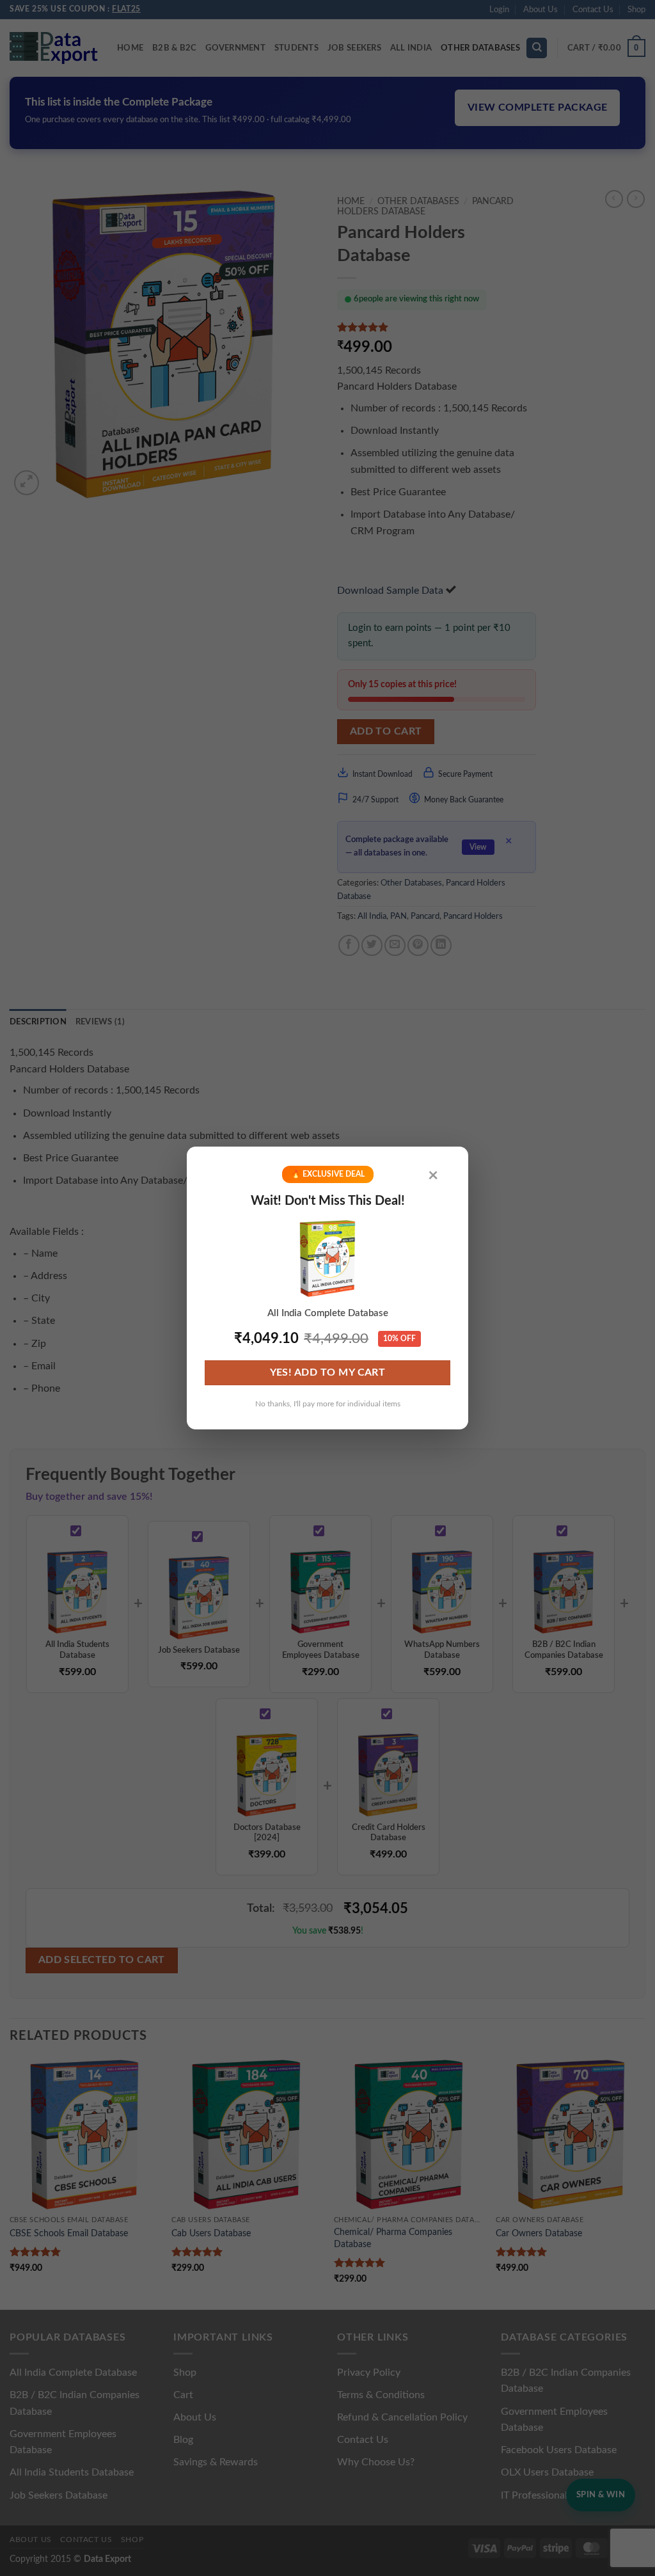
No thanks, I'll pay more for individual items (328, 1404)
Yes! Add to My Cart (328, 1373)
